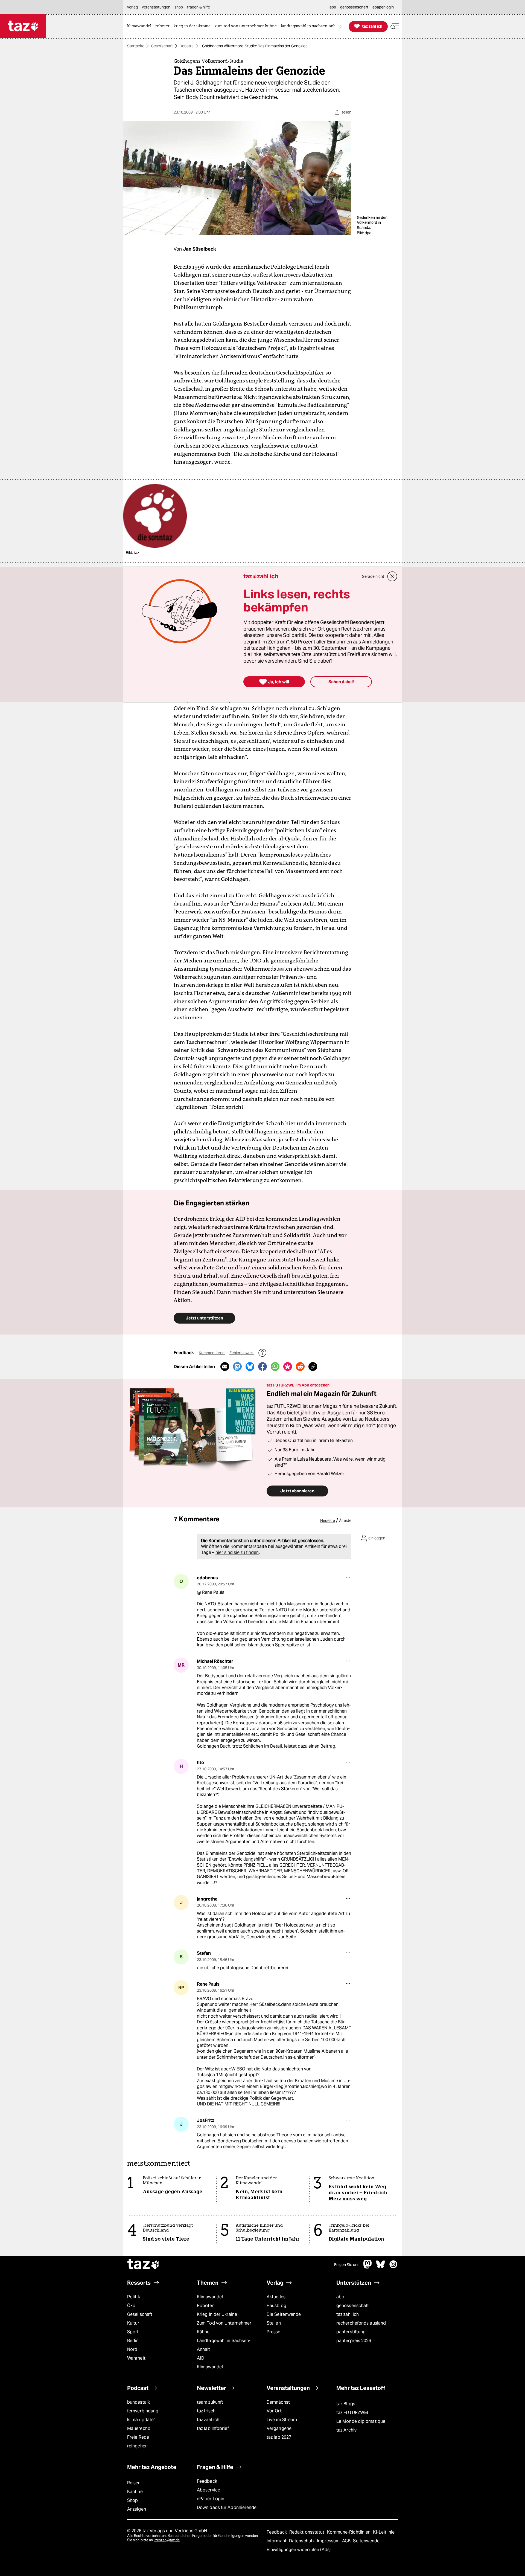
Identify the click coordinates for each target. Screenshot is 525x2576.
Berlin (133, 2341)
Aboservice (208, 2490)
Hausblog (276, 2306)
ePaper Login (211, 2499)
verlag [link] (132, 7)
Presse (274, 2332)
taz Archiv (346, 2430)
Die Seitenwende (284, 2314)
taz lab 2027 (279, 2437)
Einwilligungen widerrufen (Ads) (299, 2550)
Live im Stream (282, 2420)
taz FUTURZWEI (352, 2413)
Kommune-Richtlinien (349, 2532)
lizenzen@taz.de (167, 2540)
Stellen (274, 2323)
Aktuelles (276, 2297)
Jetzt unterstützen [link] (204, 1318)
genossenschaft (353, 2306)
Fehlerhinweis (242, 1353)
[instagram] (393, 2267)
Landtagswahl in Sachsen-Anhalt (224, 2345)
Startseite (136, 46)
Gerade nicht (373, 576)
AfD (201, 2358)
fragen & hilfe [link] (199, 7)
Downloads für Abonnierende (227, 2507)
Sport (133, 2332)
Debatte (186, 46)
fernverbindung (143, 2411)
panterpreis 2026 (354, 2341)
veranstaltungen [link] (156, 7)
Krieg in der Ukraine (217, 2314)
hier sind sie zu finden (237, 1552)
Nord (132, 2349)
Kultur (133, 2323)
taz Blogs (346, 2404)
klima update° (141, 2420)
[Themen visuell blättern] (340, 26)
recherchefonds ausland (361, 2323)
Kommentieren (212, 1353)
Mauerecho (139, 2428)
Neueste (328, 1521)
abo (340, 2297)
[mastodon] (368, 2267)
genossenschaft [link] (354, 7)
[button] (395, 26)
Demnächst (278, 2402)
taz (144, 2265)
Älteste (345, 1521)
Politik (134, 2297)
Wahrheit (136, 2358)
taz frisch (206, 2411)
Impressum (329, 2541)
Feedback (207, 2481)
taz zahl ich (348, 2314)
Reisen (134, 2483)
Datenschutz (302, 2541)
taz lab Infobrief (213, 2428)
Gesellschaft (162, 46)
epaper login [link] (383, 7)
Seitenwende (366, 2541)
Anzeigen (137, 2509)
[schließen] (392, 576)
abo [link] (333, 7)
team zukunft (210, 2402)
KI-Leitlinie (384, 2532)
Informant (277, 2541)
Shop (132, 2500)
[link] (141, 26)
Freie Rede (138, 2437)
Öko (131, 2306)
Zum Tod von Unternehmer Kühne (224, 2327)
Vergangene (279, 2428)
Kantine (135, 2492)
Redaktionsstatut (307, 2532)
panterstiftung (351, 2332)
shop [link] (179, 7)
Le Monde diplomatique (361, 2421)
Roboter (205, 2306)
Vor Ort (274, 2411)
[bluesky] (381, 2267)
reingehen (137, 2446)
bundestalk (138, 2402)
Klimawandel (210, 2297)
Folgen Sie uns (347, 2265)
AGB (347, 2541)
